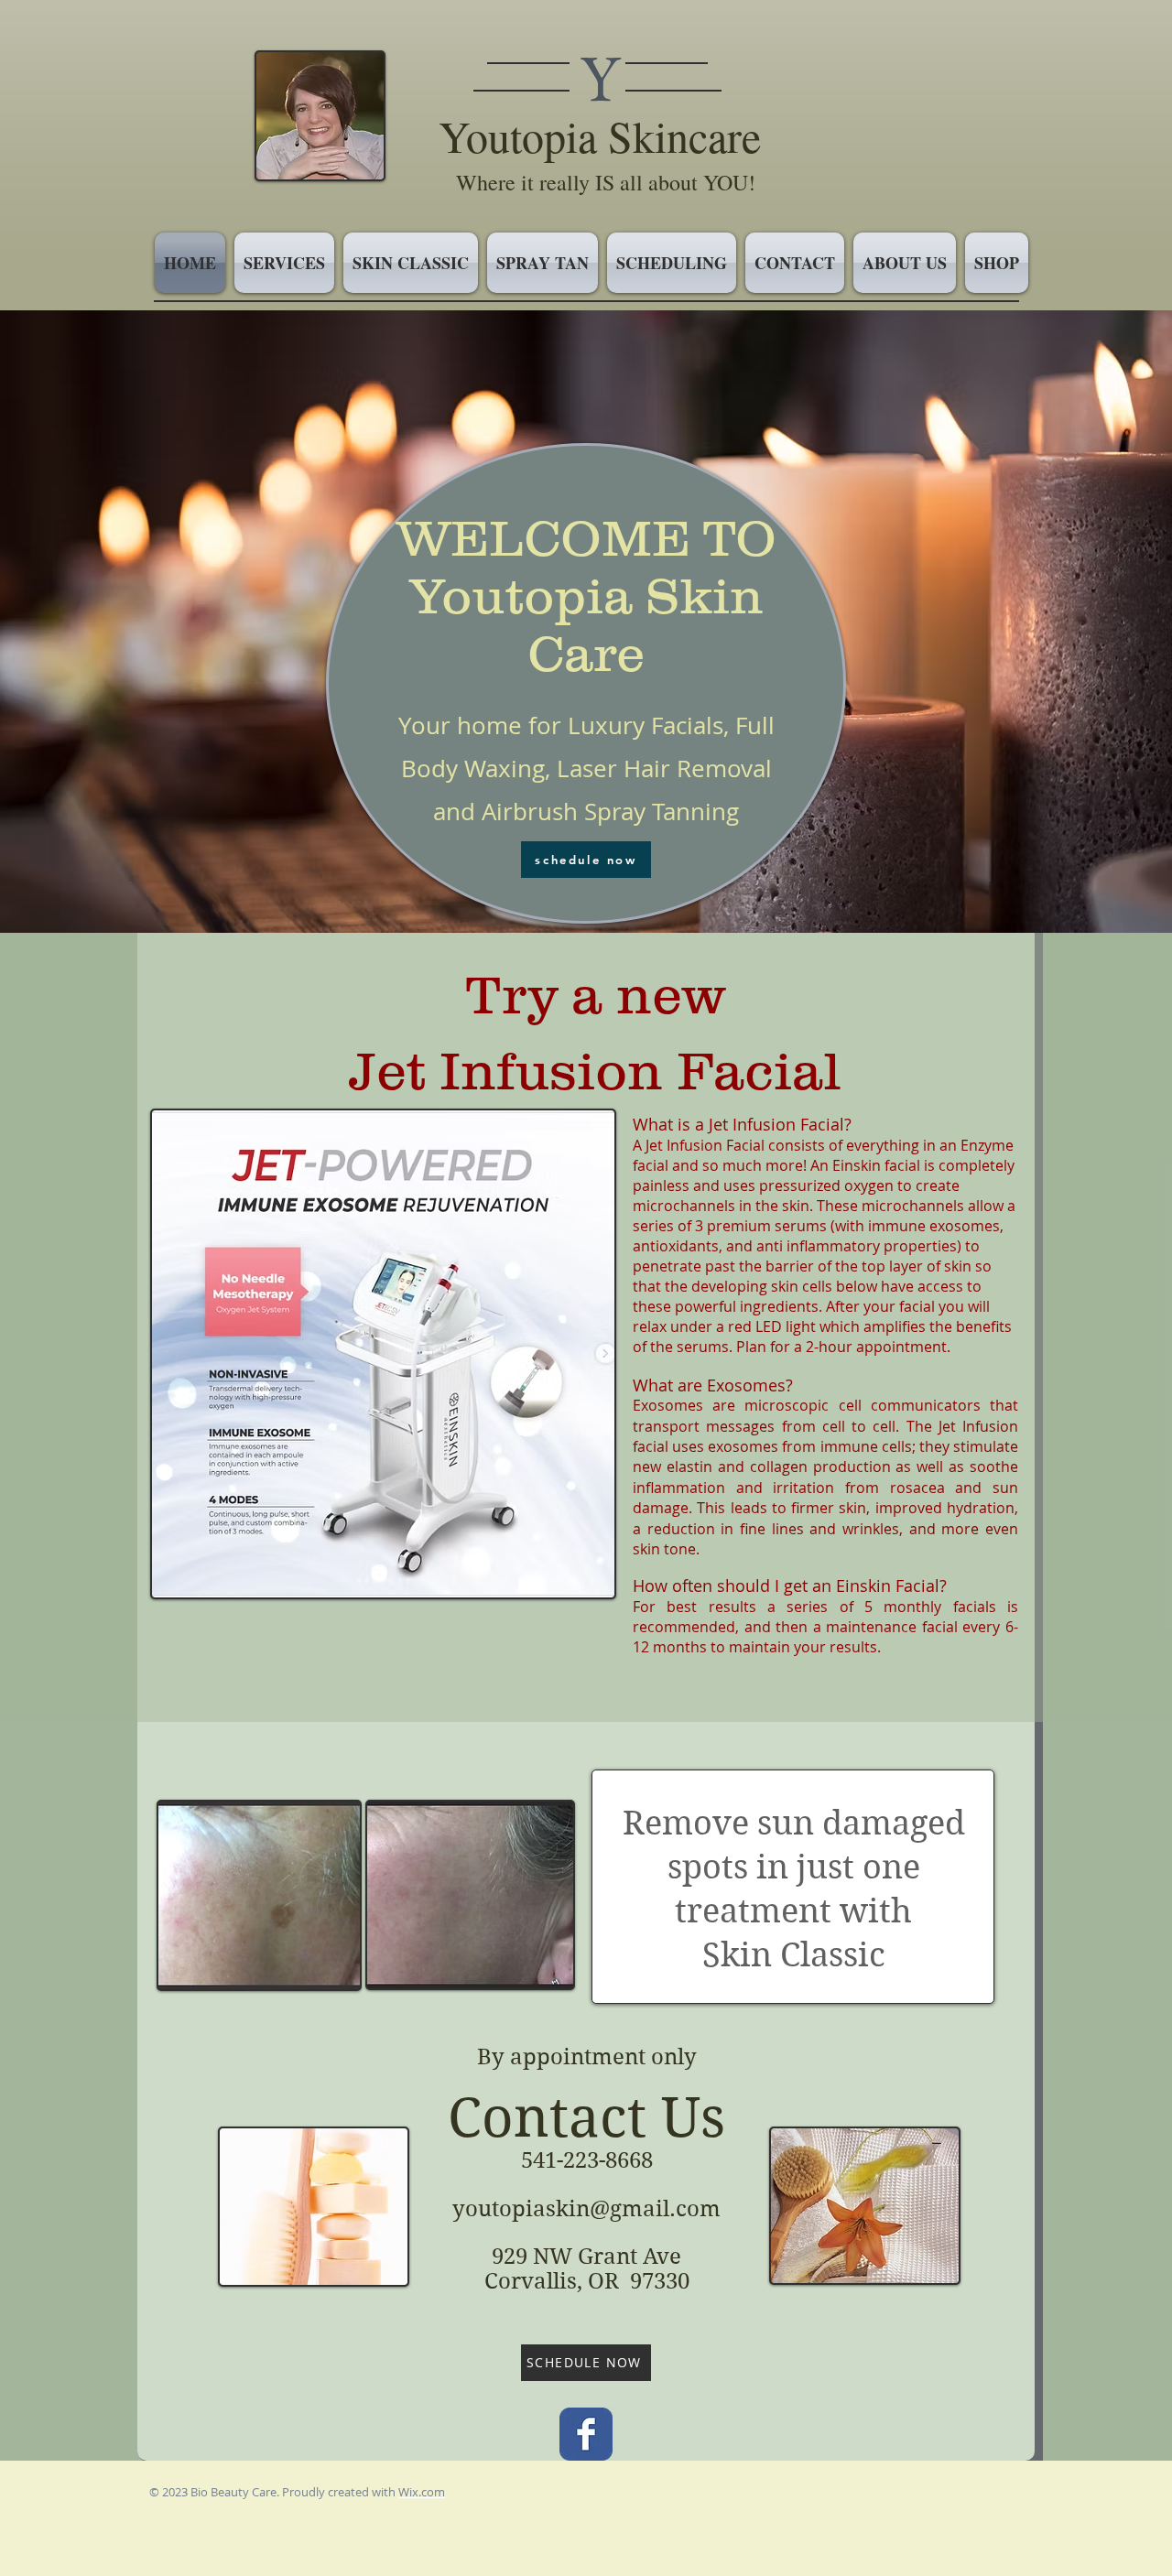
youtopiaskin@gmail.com (586, 2209)
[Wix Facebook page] (586, 2434)
